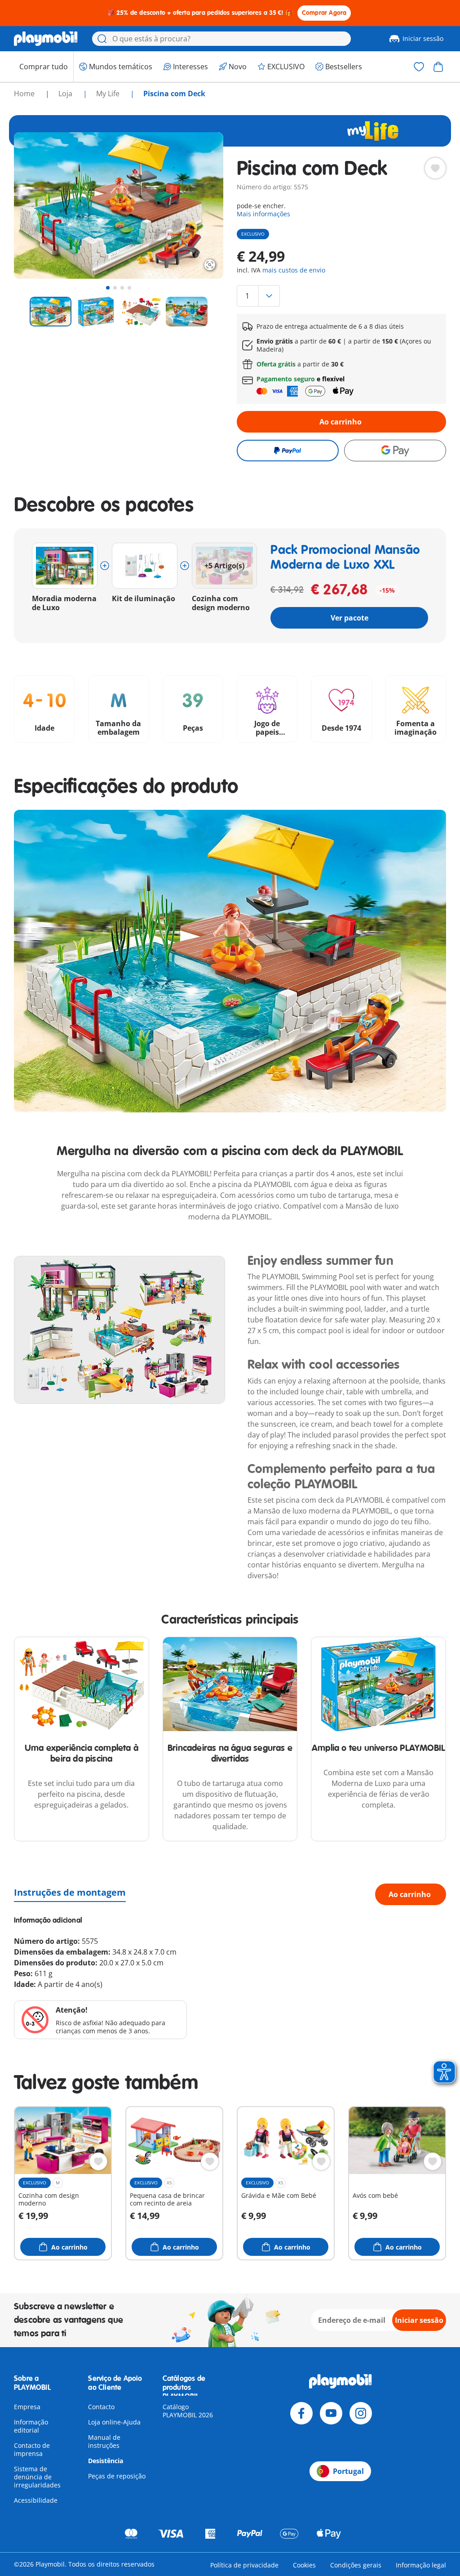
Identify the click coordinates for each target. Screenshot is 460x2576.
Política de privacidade (244, 2565)
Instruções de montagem (70, 1892)
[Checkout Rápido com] (288, 451)
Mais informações (263, 214)
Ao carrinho (341, 422)
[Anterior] (37, 205)
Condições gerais (356, 2565)
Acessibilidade (36, 2500)
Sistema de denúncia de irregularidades (37, 2477)
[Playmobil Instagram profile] (361, 2413)
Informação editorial (31, 2426)
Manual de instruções (104, 2441)
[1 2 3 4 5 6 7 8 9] (341, 296)
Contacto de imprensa (32, 2449)
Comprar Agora (324, 13)
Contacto (101, 2407)
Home (25, 94)
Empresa (27, 2407)
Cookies (304, 2565)
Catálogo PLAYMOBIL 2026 (188, 2411)
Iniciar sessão (423, 38)
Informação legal (421, 2565)
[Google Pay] (395, 451)
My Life (109, 94)
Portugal (348, 2471)
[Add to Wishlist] (435, 168)
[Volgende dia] (200, 205)
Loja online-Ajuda (114, 2422)
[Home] (46, 39)
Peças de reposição (117, 2476)
